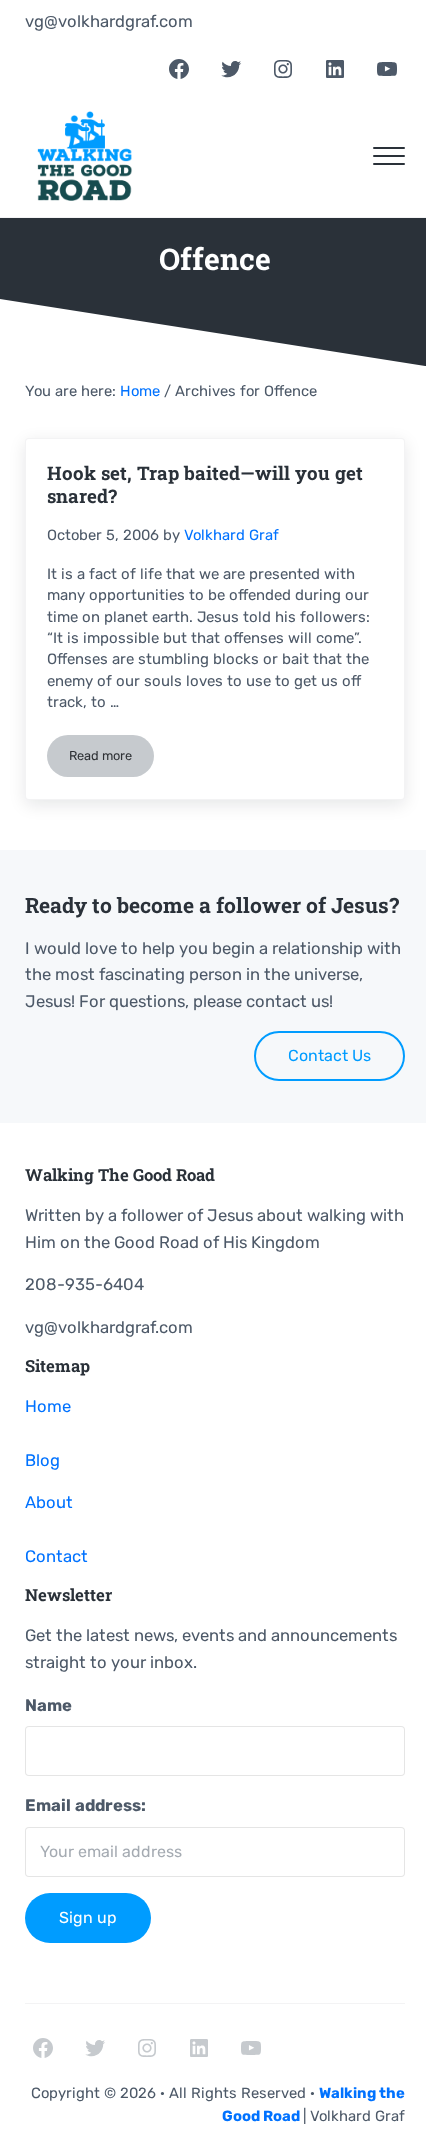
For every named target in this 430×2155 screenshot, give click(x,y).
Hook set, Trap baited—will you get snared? (205, 484)
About (49, 1502)
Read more (111, 759)
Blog (42, 1460)
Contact (56, 1556)
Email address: (85, 1805)
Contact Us (329, 1055)
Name (48, 1705)
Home (48, 1406)
